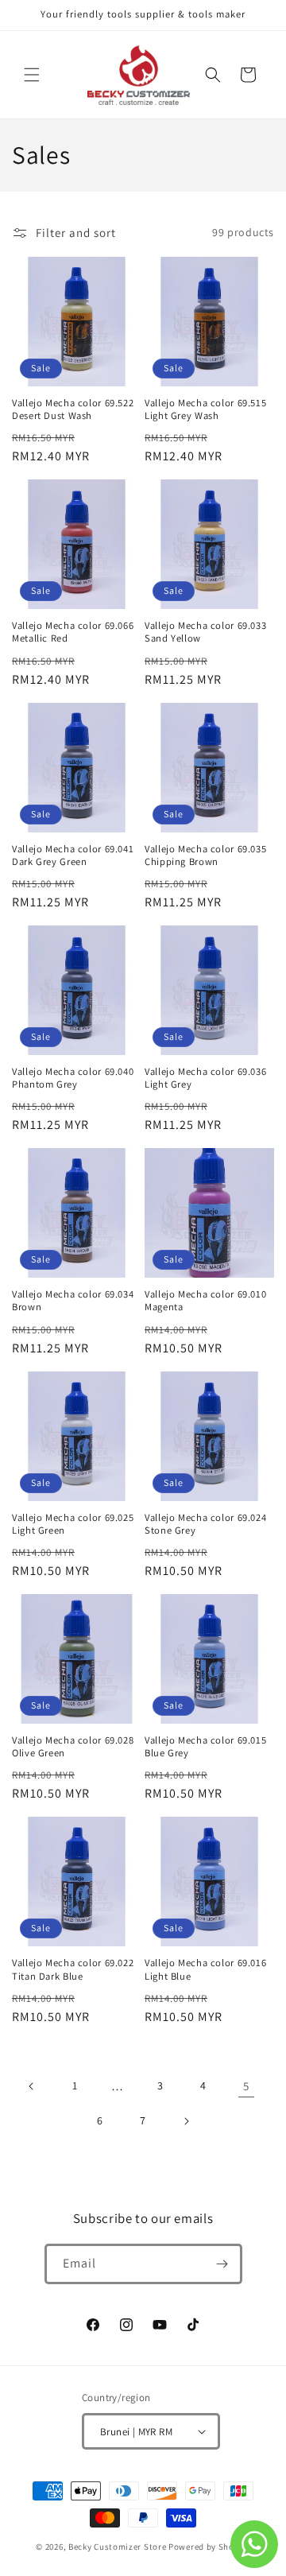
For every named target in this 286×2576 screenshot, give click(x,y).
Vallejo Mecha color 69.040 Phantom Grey (73, 1078)
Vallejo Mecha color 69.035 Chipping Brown (205, 855)
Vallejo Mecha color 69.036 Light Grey (205, 1078)
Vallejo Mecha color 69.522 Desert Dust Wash (73, 409)
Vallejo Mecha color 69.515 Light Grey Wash (205, 409)
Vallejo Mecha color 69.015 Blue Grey (205, 1747)
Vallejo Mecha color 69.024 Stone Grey (205, 1524)
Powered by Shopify (209, 2547)
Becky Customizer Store (117, 2547)
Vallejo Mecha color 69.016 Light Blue (205, 1969)
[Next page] (186, 2121)
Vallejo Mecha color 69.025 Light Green (73, 1524)
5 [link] (246, 2086)
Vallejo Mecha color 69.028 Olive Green (73, 1747)
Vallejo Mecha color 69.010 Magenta (205, 1301)
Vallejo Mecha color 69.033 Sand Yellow (205, 632)
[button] (32, 75)
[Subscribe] (222, 2264)
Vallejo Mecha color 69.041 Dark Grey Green (73, 855)
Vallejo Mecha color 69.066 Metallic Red (73, 632)
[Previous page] (32, 2086)
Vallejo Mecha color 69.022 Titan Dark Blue (73, 1969)
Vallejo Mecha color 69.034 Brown (73, 1301)
